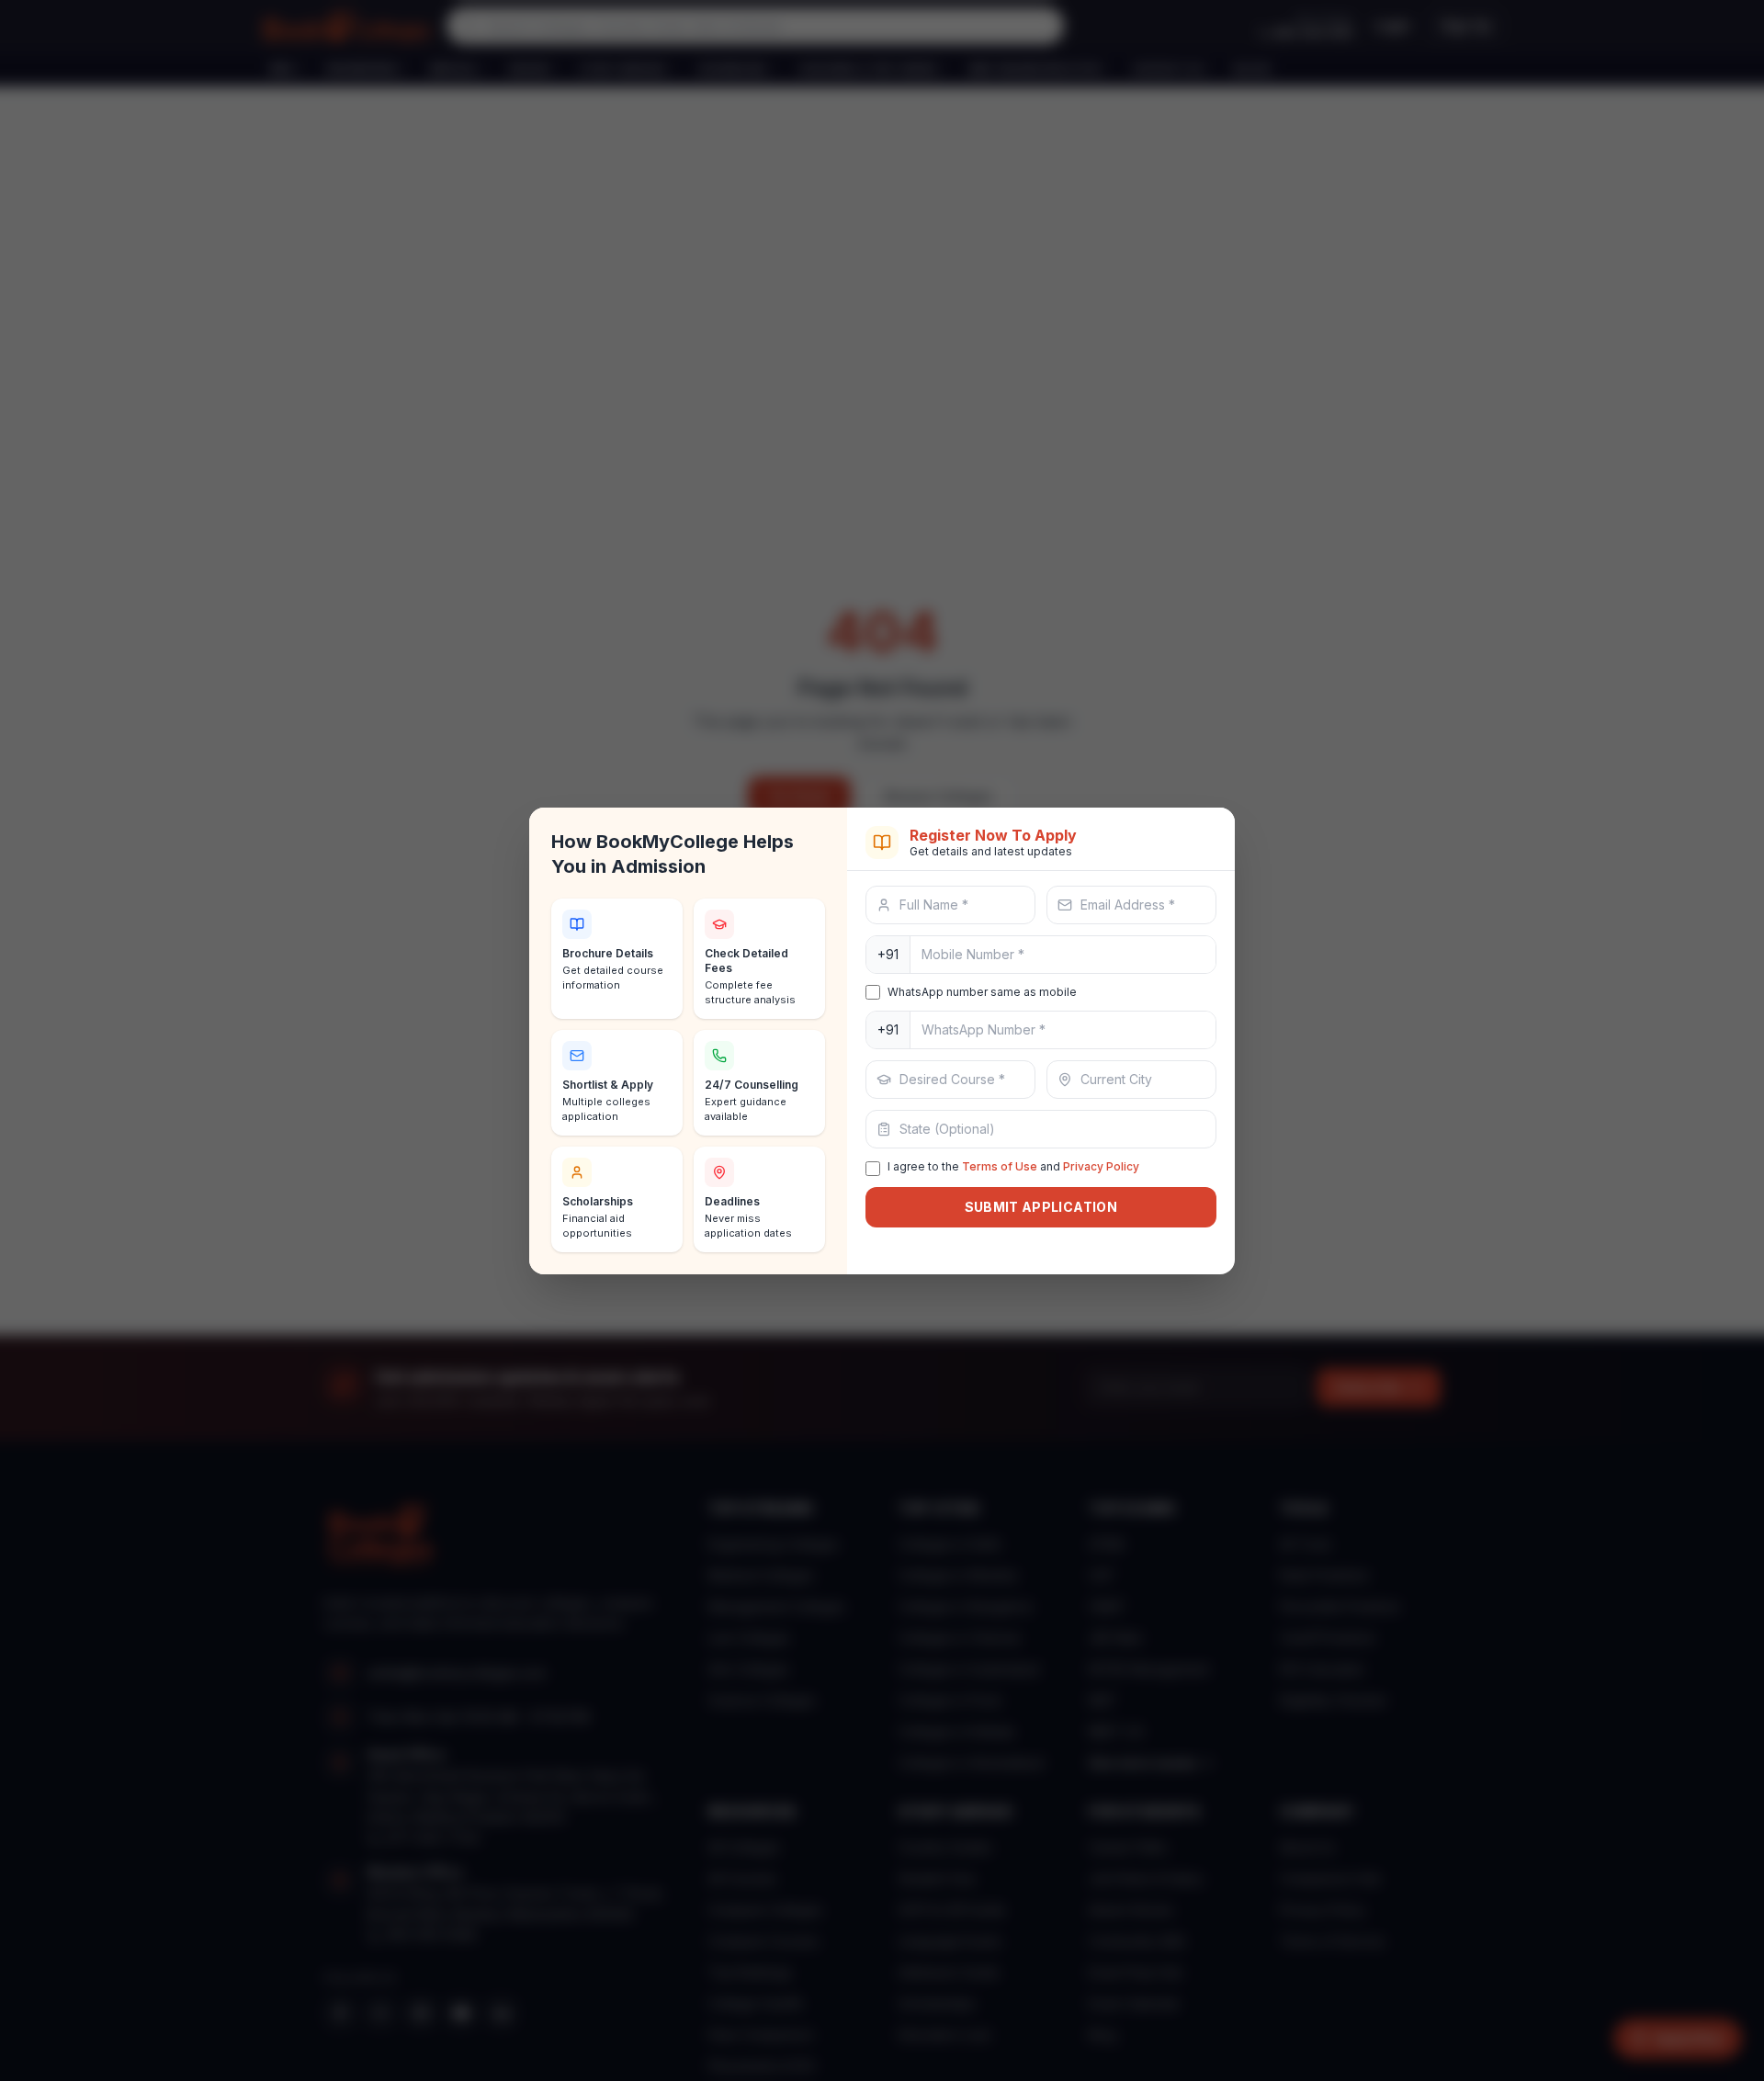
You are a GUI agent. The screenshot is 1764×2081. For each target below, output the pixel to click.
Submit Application (1041, 1207)
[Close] (1204, 843)
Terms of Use (1000, 1166)
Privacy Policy (1101, 1166)
